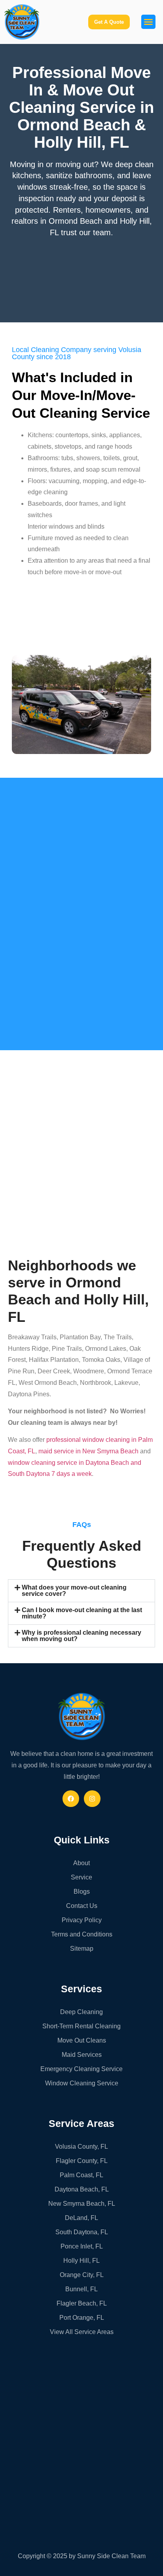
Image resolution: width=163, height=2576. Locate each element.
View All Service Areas (82, 2332)
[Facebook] (71, 1799)
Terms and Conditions (82, 1934)
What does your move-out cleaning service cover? (74, 1591)
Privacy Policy (82, 1920)
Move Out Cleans (82, 2040)
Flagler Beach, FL (82, 2303)
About (81, 1863)
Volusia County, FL (81, 2147)
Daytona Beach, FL (82, 2189)
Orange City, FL (82, 2275)
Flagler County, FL (82, 2161)
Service (81, 1877)
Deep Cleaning (81, 2012)
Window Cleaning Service (82, 2083)
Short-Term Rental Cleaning (81, 2026)
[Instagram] (92, 1799)
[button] (148, 22)
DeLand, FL (81, 2218)
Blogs (82, 1892)
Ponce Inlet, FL (82, 2246)
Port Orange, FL (82, 2318)
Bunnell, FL (81, 2289)
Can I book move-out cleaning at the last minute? (82, 1613)
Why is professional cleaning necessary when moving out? (81, 1636)
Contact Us (82, 1906)
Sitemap (82, 1949)
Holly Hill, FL (81, 2261)
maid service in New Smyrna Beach (88, 1451)
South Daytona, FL (82, 2232)
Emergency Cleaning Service (81, 2069)
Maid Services (82, 2055)
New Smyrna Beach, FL (82, 2204)
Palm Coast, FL (81, 2175)
